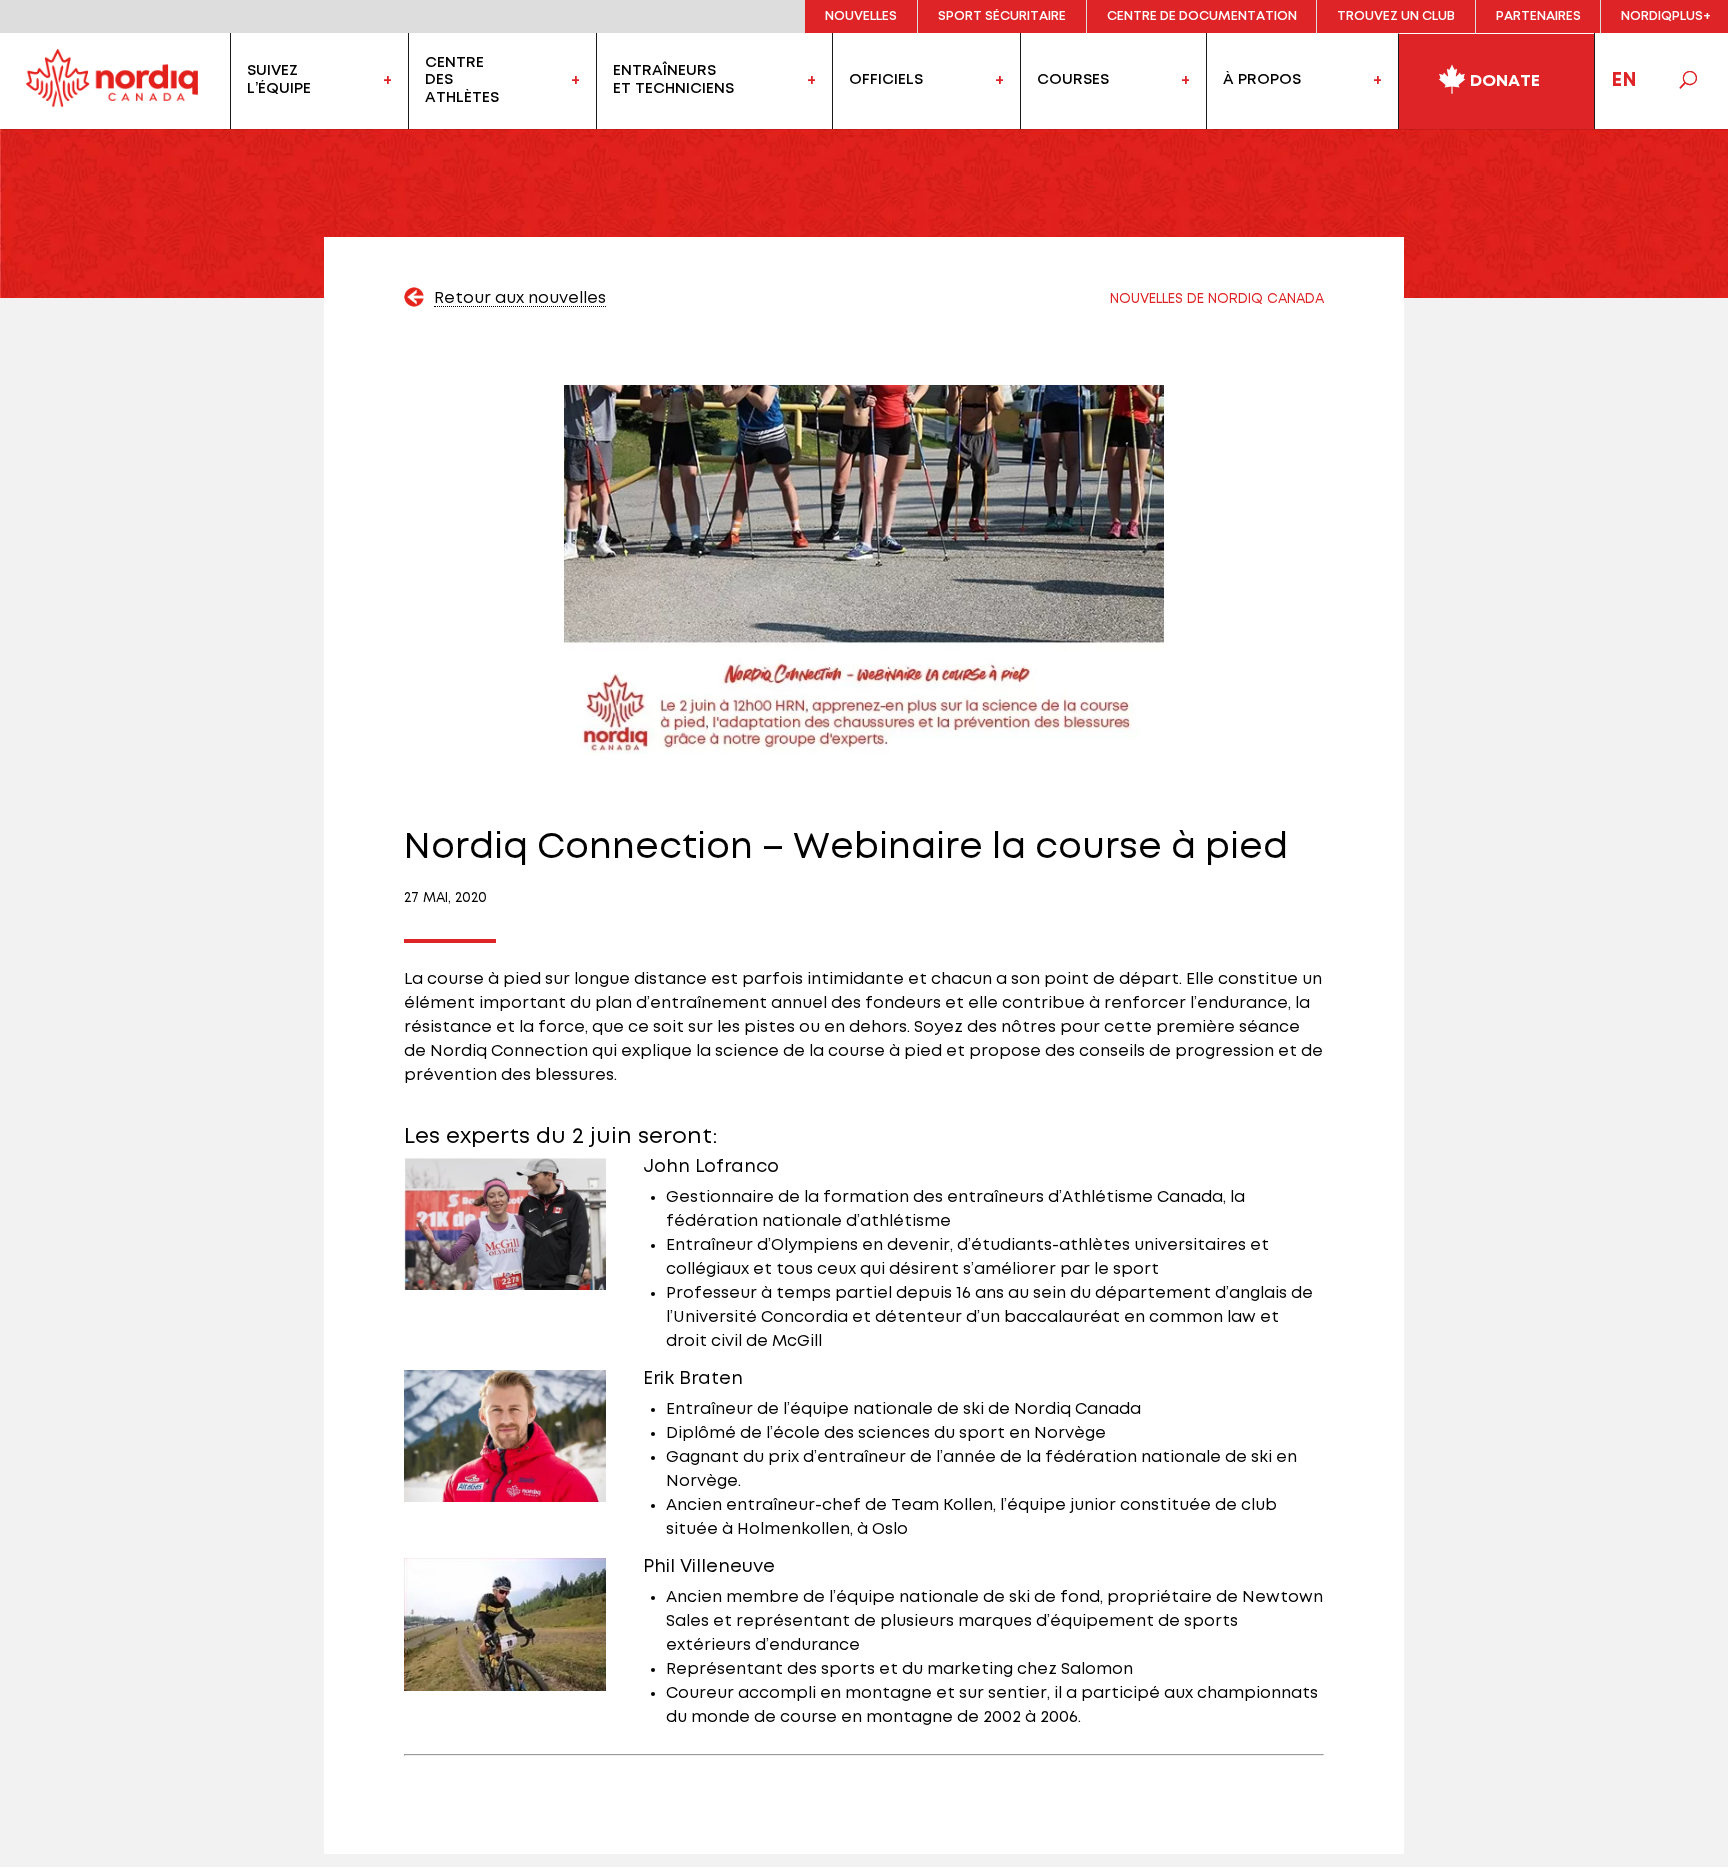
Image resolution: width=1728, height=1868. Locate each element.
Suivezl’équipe (279, 80)
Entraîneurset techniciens (673, 80)
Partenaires (1538, 16)
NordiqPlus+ (1666, 16)
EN (1624, 80)
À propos (1262, 80)
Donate (1503, 81)
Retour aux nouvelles (520, 298)
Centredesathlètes (462, 79)
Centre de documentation (1202, 16)
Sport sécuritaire (1002, 16)
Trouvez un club (1396, 16)
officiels (886, 80)
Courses (1073, 80)
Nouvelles (861, 16)
